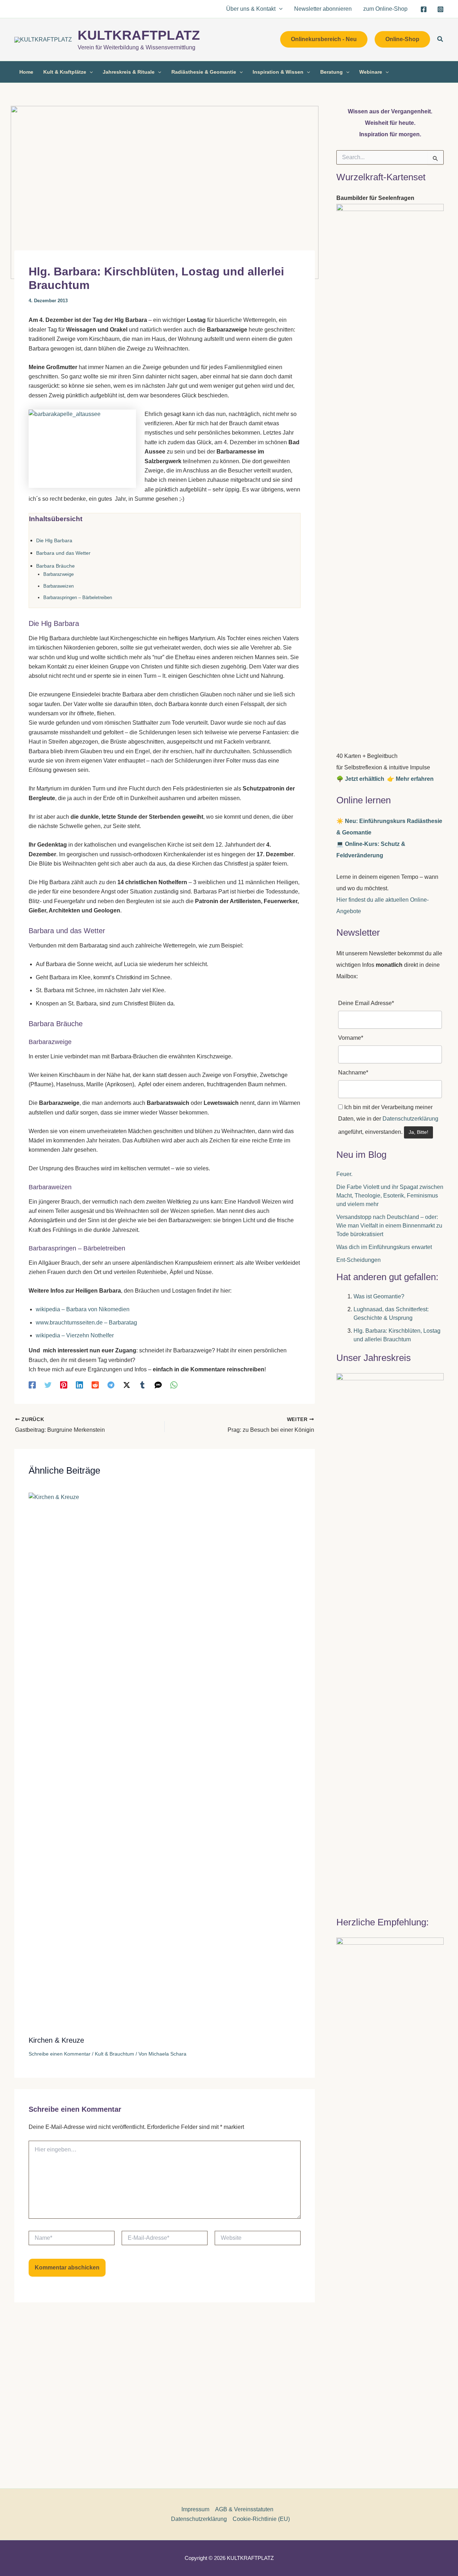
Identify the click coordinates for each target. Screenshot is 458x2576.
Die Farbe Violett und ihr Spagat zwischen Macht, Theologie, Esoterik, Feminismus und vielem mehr (390, 1196)
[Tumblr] (142, 1385)
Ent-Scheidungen (359, 1260)
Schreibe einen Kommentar (60, 2054)
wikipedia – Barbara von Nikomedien (83, 1309)
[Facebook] (424, 9)
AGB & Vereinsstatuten (244, 2509)
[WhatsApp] (174, 1385)
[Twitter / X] (127, 1385)
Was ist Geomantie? (379, 1296)
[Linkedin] (79, 1385)
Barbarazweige (59, 574)
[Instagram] (440, 9)
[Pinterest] (64, 1385)
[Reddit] (95, 1385)
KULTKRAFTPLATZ (139, 35)
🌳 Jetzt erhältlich (362, 779)
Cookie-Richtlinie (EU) (261, 2519)
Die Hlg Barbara (54, 540)
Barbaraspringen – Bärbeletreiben (78, 598)
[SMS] (158, 1385)
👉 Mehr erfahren (410, 779)
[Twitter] (48, 1385)
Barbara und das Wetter (63, 553)
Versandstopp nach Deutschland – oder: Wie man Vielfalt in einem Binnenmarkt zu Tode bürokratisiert (389, 1226)
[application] (279, 9)
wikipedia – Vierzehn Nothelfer (75, 1335)
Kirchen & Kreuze (56, 2040)
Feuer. (344, 1174)
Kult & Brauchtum (114, 2054)
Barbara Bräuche (55, 566)
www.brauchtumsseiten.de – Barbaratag (86, 1323)
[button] (324, 39)
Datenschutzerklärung (410, 1119)
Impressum (195, 2509)
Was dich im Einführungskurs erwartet (384, 1247)
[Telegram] (111, 1385)
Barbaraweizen (59, 586)
